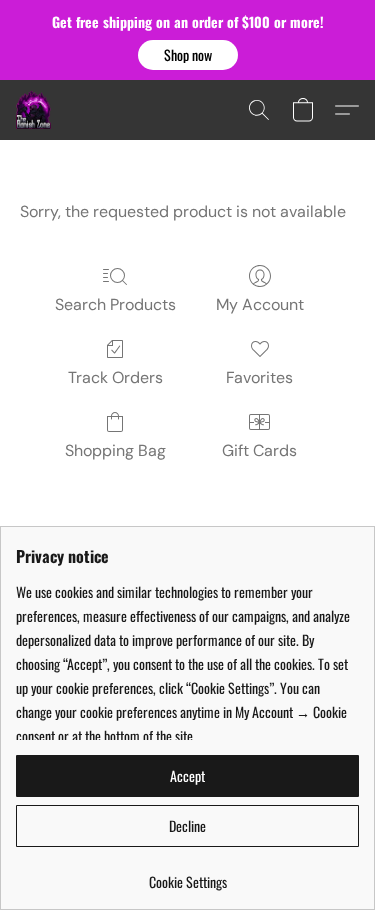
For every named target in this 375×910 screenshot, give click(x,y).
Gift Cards (259, 450)
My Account (260, 304)
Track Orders (115, 377)
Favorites (259, 377)
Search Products (115, 304)
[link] (187, 874)
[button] (188, 55)
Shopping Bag (115, 450)
